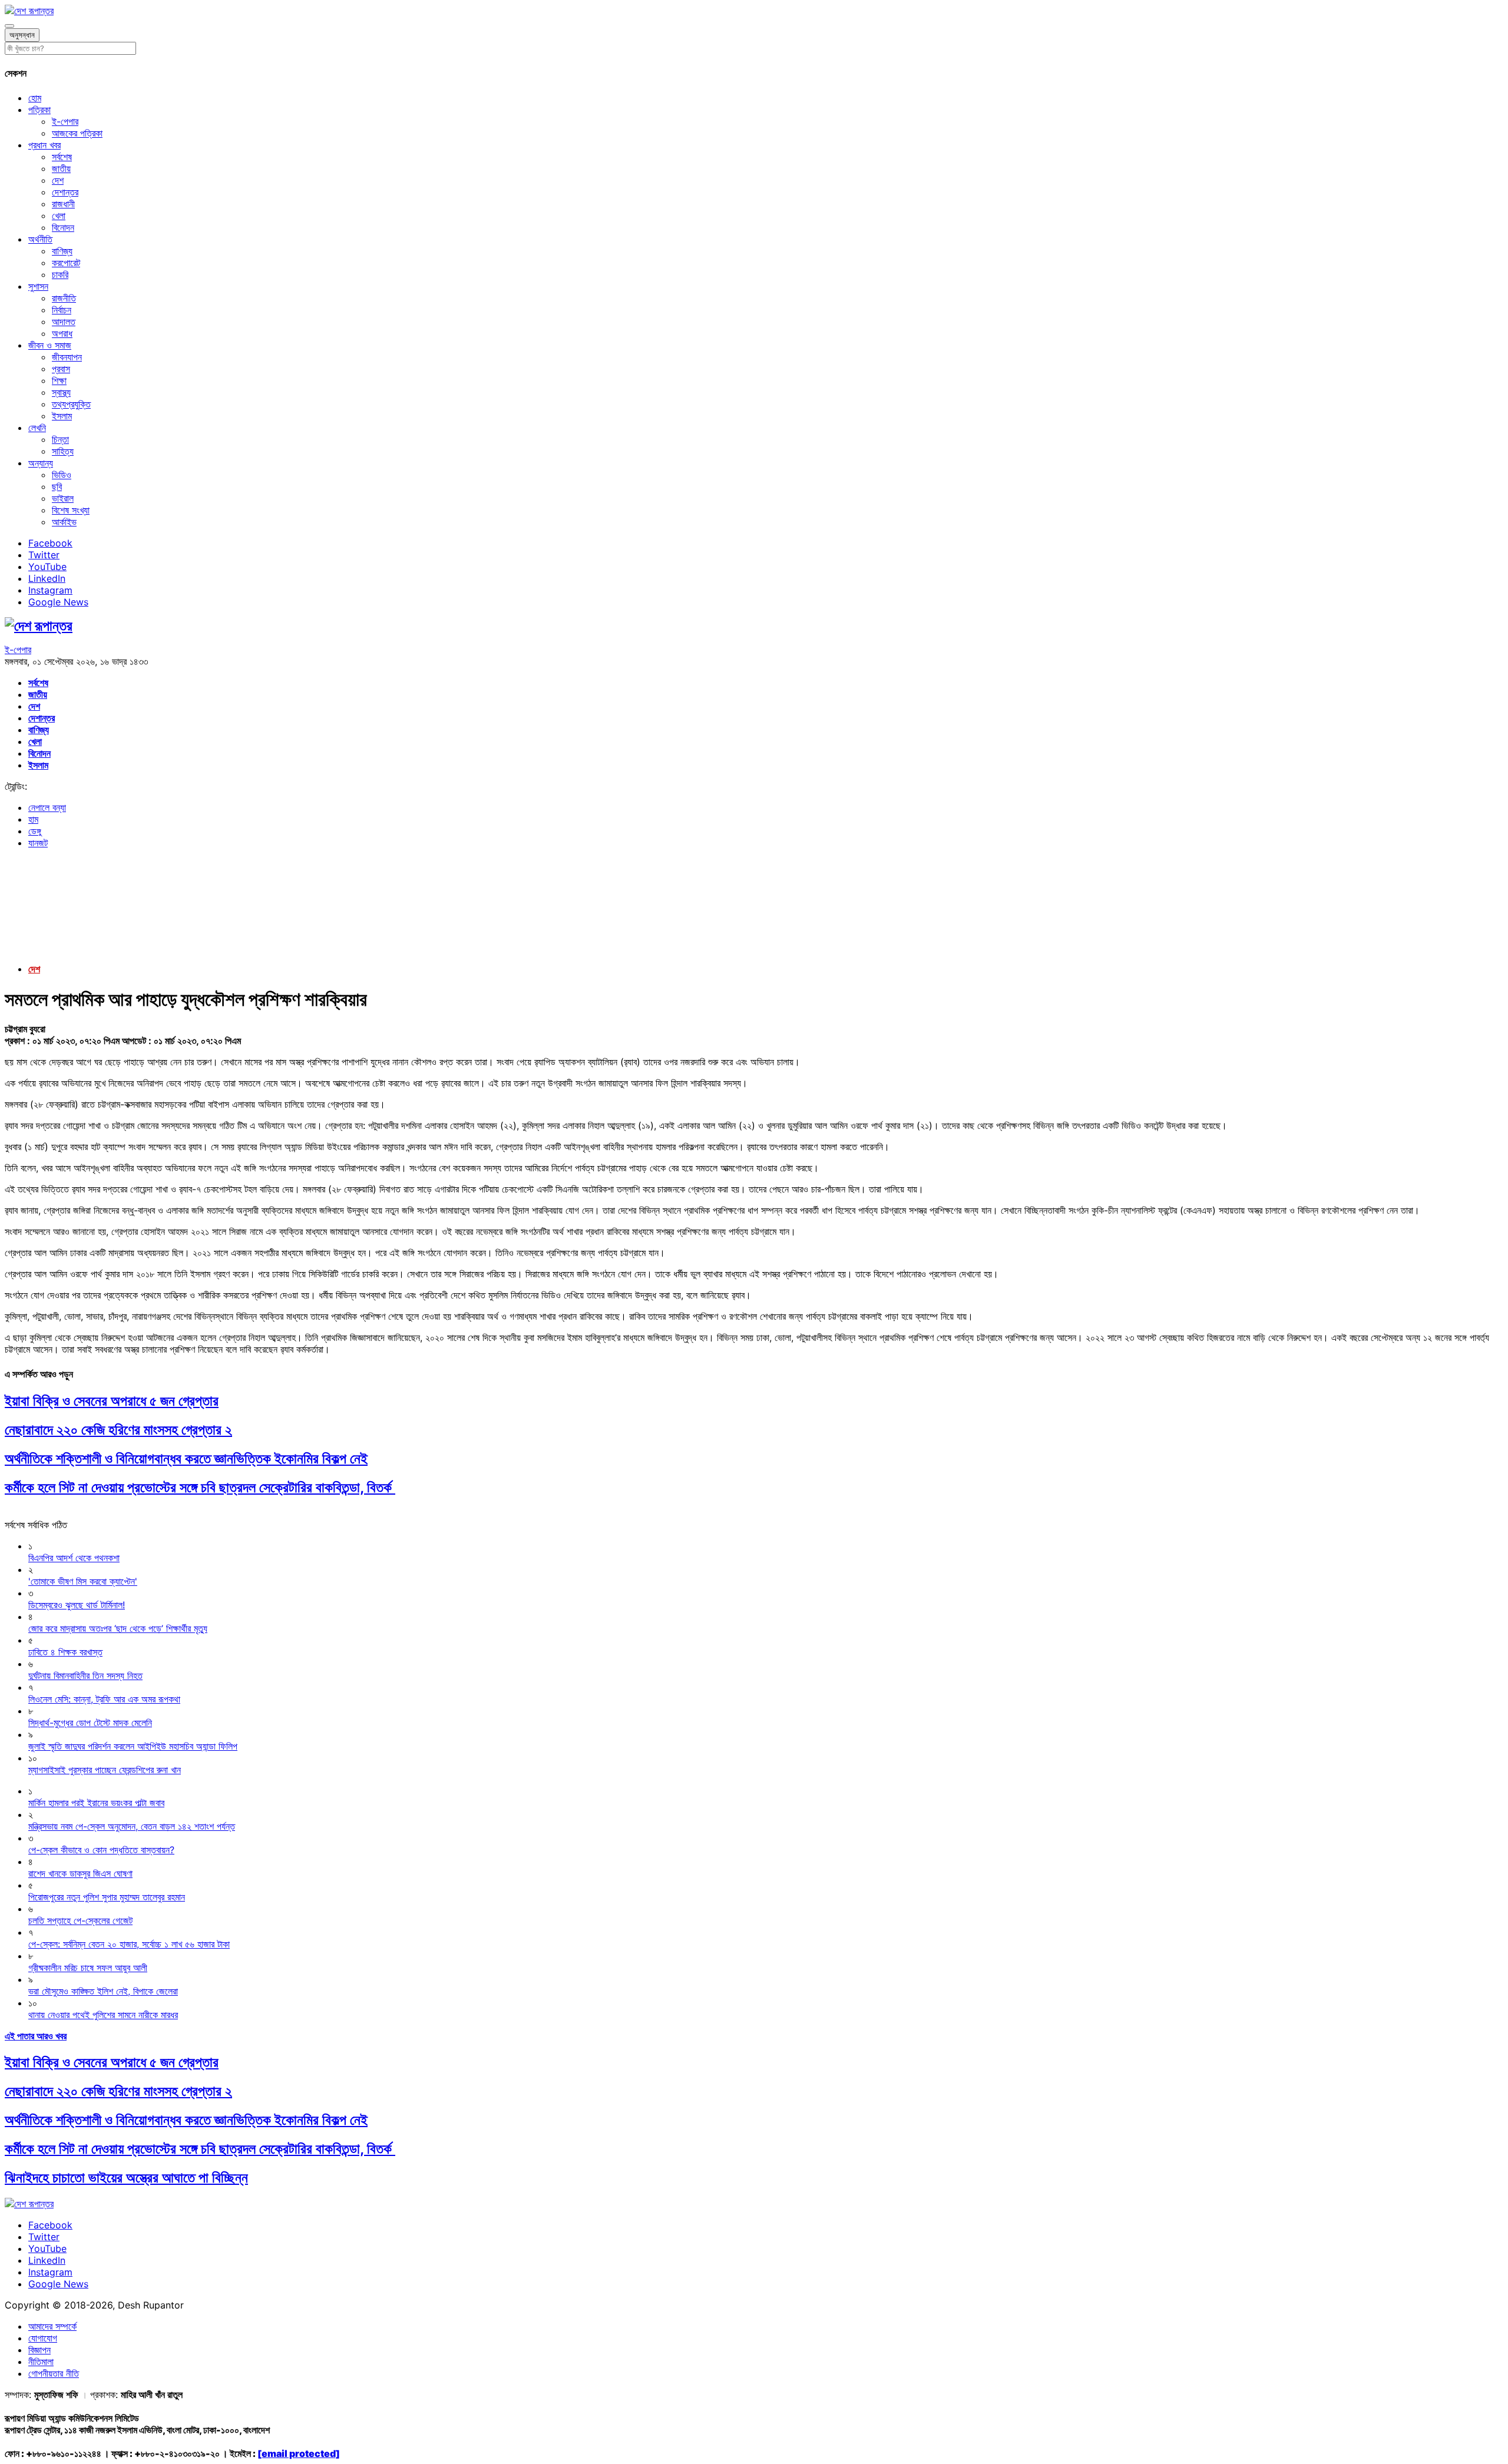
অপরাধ (62, 333)
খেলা (59, 216)
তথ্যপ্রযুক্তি (71, 404)
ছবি (57, 486)
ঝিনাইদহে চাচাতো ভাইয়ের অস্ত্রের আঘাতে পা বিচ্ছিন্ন (126, 2177)
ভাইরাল (63, 498)
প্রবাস (61, 369)
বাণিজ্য (62, 251)
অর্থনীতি (40, 239)
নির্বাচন (62, 310)
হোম (35, 98)
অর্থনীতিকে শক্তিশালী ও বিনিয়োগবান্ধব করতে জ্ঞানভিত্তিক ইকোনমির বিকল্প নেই (186, 1458)
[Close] (9, 26)
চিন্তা (60, 439)
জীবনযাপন (67, 357)
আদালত (64, 322)
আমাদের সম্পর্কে (52, 2326)
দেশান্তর (65, 192)
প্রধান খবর (44, 145)
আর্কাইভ (64, 522)
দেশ (58, 180)
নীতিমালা (41, 2362)
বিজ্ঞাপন (39, 2350)
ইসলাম (62, 416)
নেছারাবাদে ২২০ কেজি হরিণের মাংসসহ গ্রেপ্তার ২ (118, 1430)
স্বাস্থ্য (61, 392)
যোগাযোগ (43, 2338)
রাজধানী (63, 204)
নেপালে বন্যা (47, 807)
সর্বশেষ (62, 157)
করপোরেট (66, 263)
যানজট (38, 843)
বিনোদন (63, 227)
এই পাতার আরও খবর (36, 2036)
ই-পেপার (65, 121)
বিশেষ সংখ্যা (71, 510)
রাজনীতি (64, 298)
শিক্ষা (59, 380)
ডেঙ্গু (35, 831)
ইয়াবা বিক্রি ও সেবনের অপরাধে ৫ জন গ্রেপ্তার (112, 1401)
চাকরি (60, 274)
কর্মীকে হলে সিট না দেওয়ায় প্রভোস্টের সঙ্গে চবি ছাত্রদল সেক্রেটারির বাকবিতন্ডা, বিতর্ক (200, 1487)
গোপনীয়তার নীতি (54, 2373)
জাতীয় (61, 168)
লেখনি (37, 428)
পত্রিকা (39, 110)
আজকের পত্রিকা (77, 133)
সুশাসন (38, 286)
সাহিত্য (63, 451)
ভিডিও (62, 475)
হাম (33, 819)
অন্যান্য (41, 463)
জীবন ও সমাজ (50, 345)
